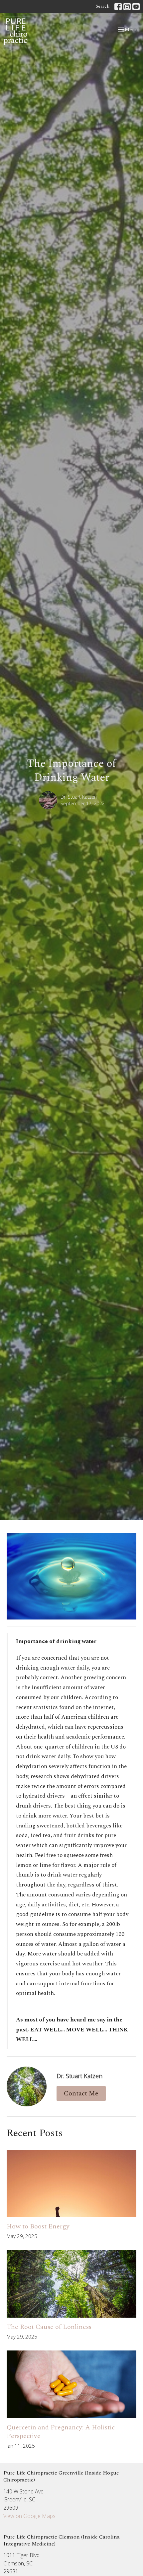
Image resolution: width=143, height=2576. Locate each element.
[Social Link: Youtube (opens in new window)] (136, 7)
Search (103, 6)
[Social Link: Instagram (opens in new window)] (127, 7)
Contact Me (81, 2093)
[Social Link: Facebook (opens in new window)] (118, 7)
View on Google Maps (29, 2516)
